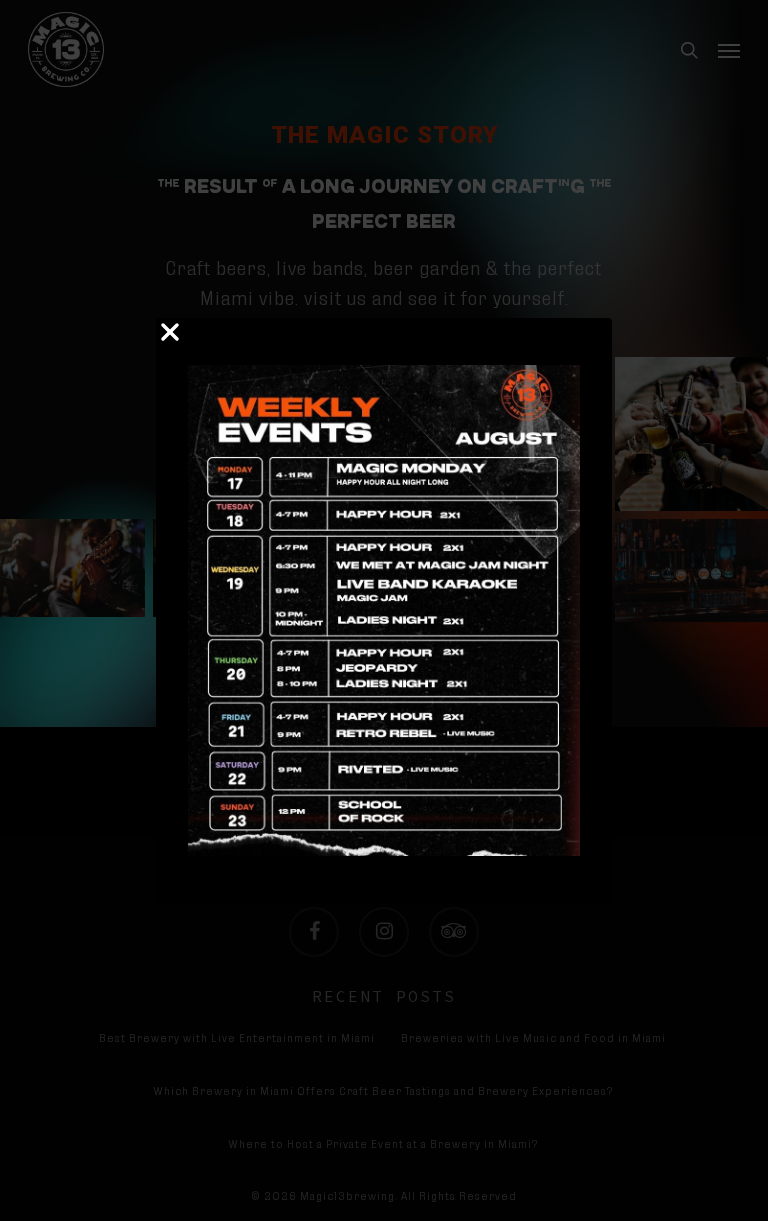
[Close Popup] (170, 333)
